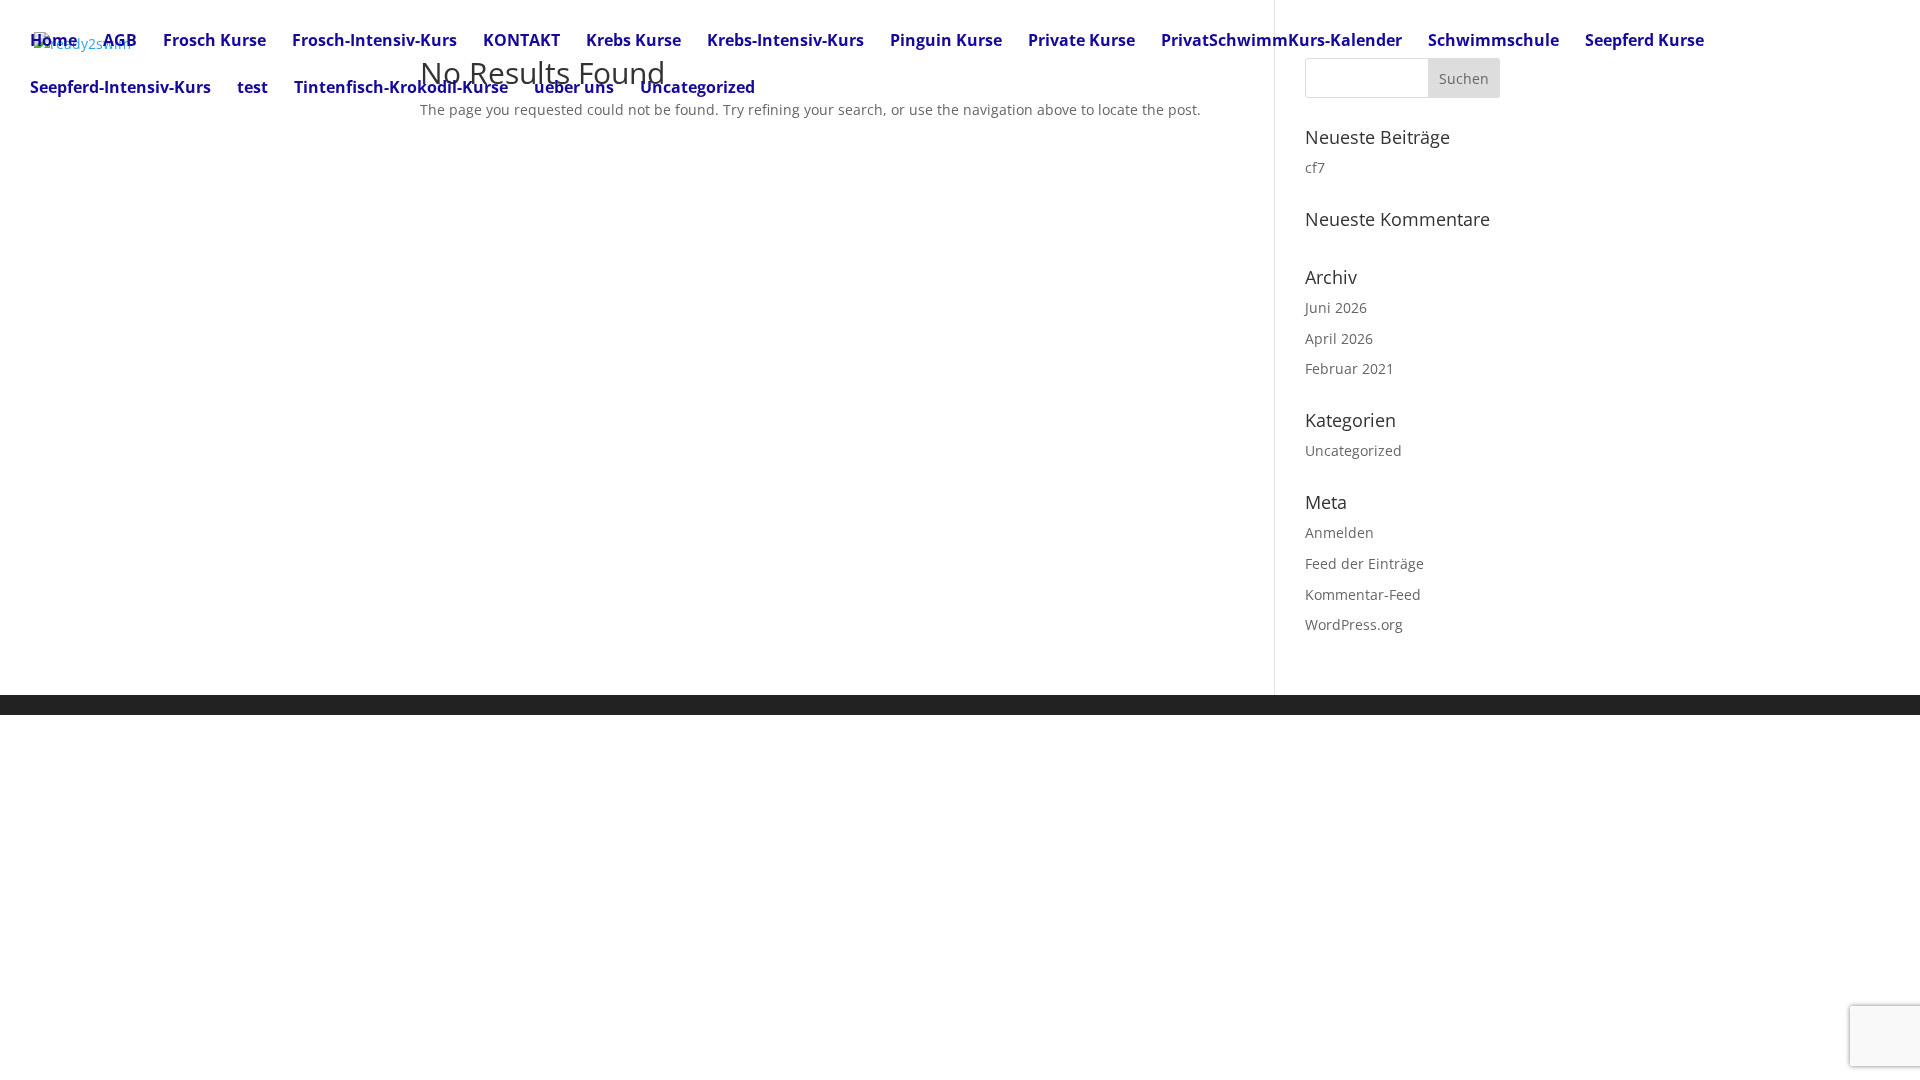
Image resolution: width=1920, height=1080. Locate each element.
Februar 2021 (1349, 368)
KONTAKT (521, 42)
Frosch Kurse (214, 42)
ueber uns (574, 89)
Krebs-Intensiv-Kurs (785, 42)
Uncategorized (697, 89)
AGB (120, 42)
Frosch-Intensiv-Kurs (374, 42)
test (252, 89)
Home (53, 42)
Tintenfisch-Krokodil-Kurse (401, 89)
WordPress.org (1354, 624)
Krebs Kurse (633, 42)
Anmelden (1339, 532)
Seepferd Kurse (1644, 42)
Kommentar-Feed (1363, 594)
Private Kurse (1081, 42)
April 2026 (1339, 338)
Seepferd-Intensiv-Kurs (120, 89)
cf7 (1315, 167)
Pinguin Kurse (946, 42)
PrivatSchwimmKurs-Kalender (1281, 42)
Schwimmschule (1493, 42)
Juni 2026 (1336, 307)
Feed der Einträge (1364, 563)
